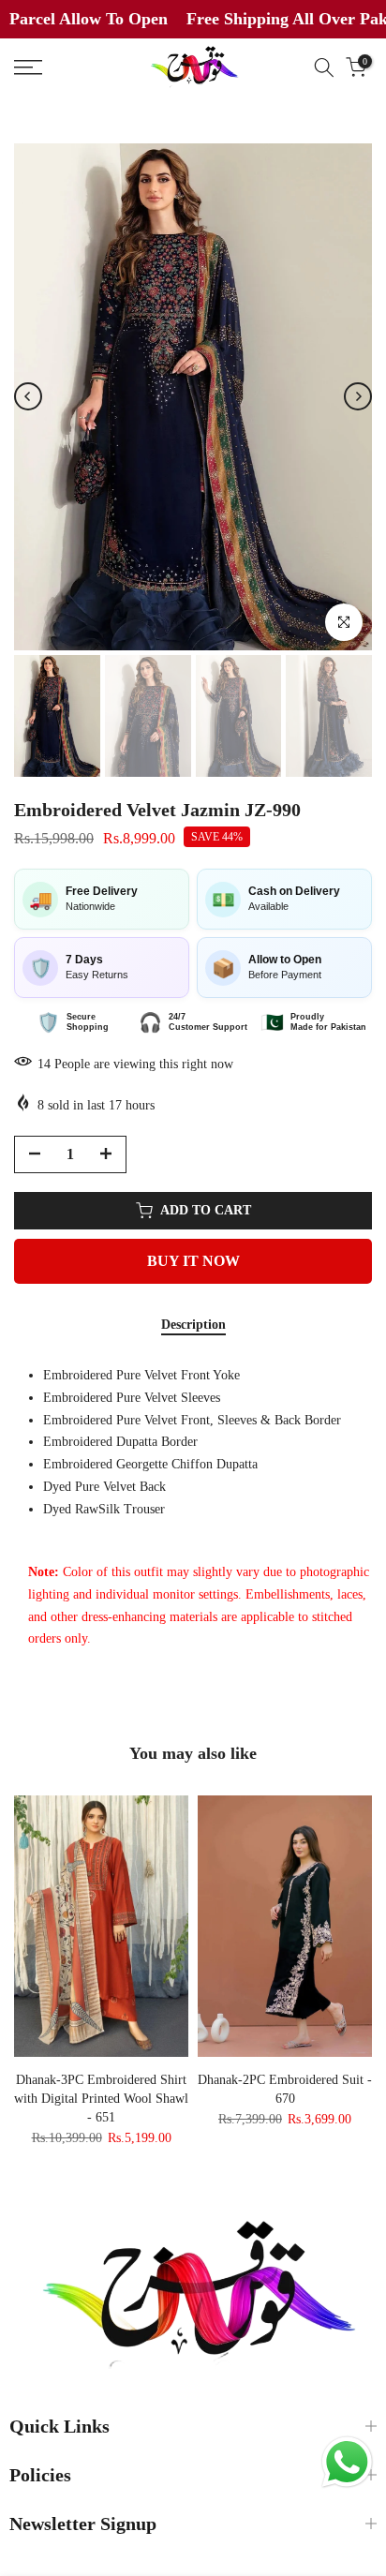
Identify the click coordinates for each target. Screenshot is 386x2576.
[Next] (358, 396)
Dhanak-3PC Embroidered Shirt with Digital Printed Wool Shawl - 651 (101, 2099)
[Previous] (28, 396)
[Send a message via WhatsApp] (347, 2462)
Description (193, 1325)
